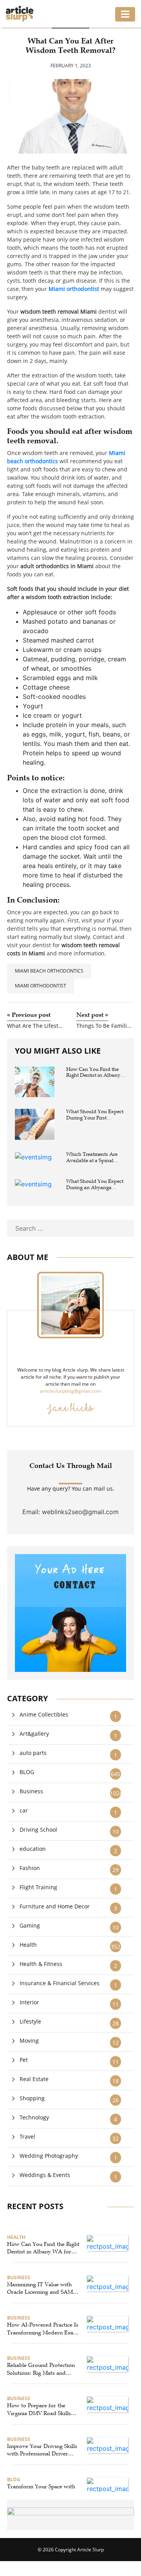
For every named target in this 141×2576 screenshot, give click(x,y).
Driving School (38, 1830)
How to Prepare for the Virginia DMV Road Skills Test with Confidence (39, 2410)
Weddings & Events (45, 2175)
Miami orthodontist (41, 986)
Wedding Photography (49, 2156)
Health (28, 1945)
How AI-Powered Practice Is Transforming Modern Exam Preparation (43, 2329)
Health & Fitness (41, 1964)
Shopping (32, 2098)
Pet (24, 2060)
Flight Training (38, 1887)
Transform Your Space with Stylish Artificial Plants (41, 2490)
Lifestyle (30, 2021)
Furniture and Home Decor (55, 1906)
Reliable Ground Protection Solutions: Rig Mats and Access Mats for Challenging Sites (42, 2369)
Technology (34, 2117)
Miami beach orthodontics (49, 971)
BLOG (27, 1772)
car (24, 1810)
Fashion (30, 1868)
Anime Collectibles (44, 1714)
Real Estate (34, 2079)
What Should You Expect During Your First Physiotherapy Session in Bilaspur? (95, 1115)
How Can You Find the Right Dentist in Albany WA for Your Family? (93, 1073)
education (33, 1849)
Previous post (29, 1015)
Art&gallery (34, 1734)
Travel (27, 2136)
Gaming (30, 1925)
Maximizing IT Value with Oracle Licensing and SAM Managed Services (40, 2289)
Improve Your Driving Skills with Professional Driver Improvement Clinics (42, 2450)
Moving (29, 2041)
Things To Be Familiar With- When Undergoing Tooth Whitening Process (105, 1026)
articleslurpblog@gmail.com (70, 1391)
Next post (92, 1015)
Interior (29, 2002)
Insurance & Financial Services (60, 1983)
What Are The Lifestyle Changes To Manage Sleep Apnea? (36, 1026)
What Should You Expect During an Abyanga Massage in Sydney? (95, 1185)
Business (31, 1791)
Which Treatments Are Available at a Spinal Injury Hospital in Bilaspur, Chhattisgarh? (93, 1158)
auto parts (33, 1753)
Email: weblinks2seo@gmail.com (70, 1512)
